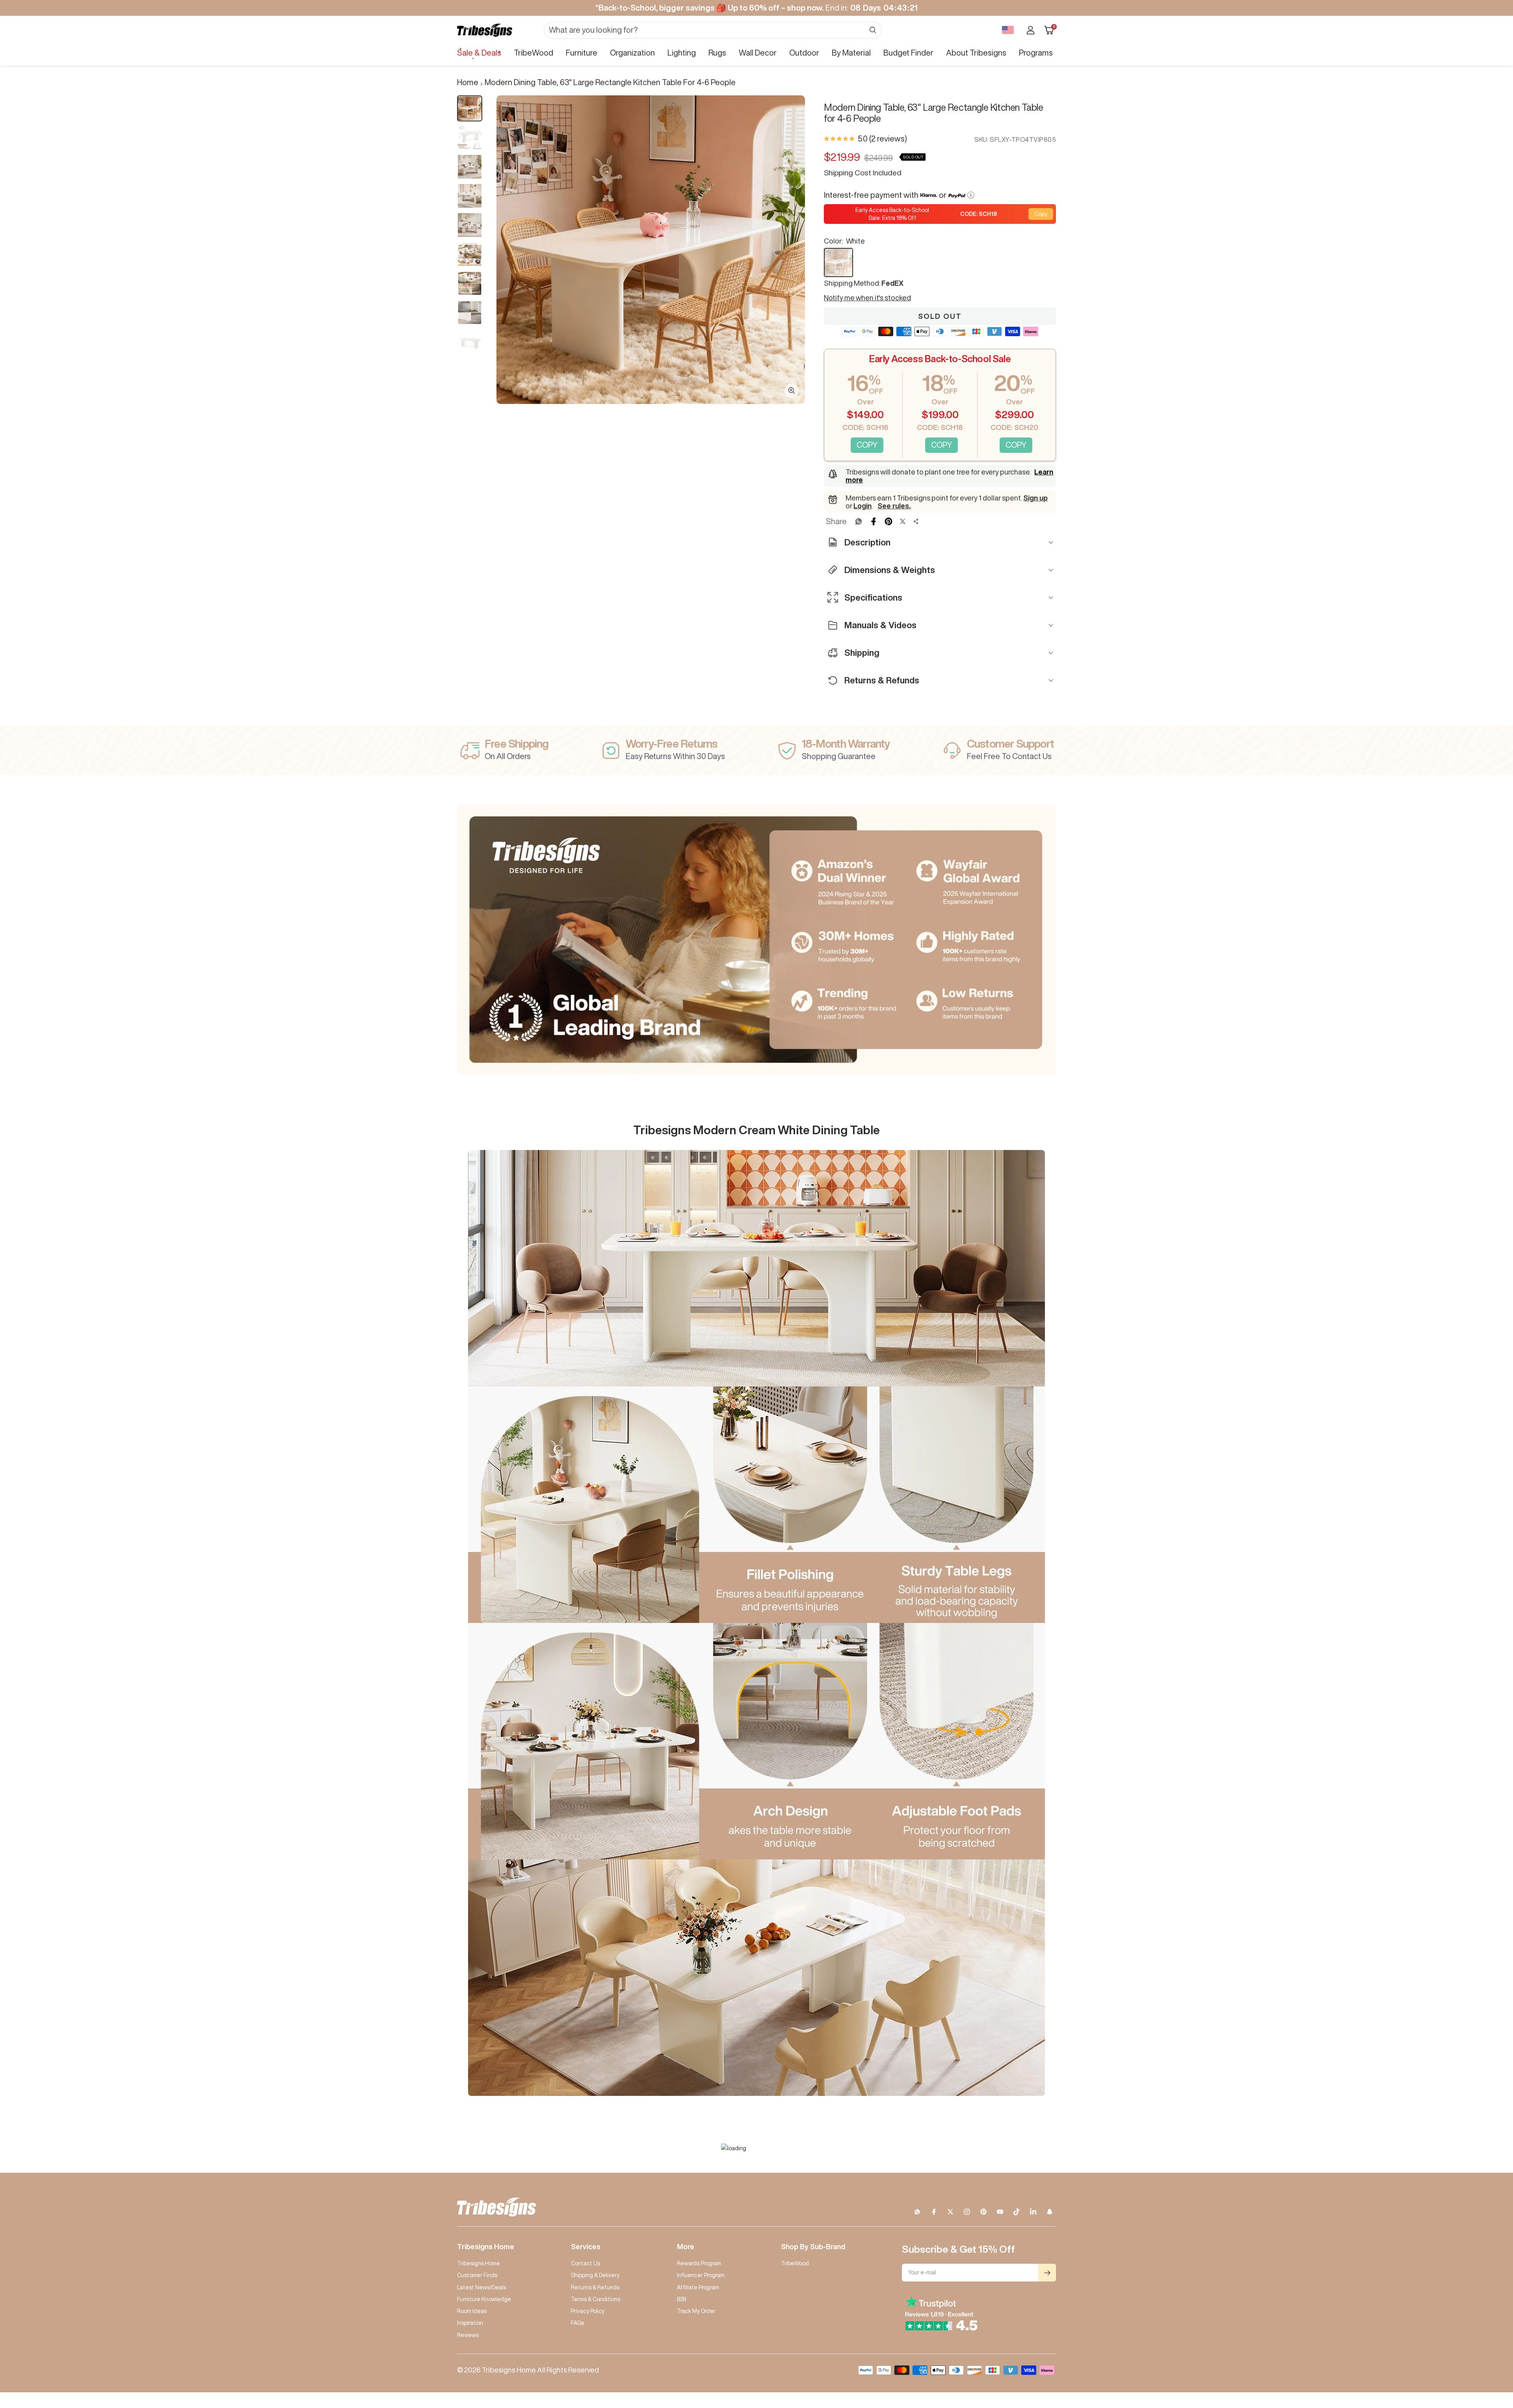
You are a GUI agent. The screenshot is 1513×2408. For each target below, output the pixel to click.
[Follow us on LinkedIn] (1033, 2212)
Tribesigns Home (479, 2263)
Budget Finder (908, 53)
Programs (1036, 53)
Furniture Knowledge (484, 2299)
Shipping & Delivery (595, 2275)
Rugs (717, 53)
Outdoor (804, 53)
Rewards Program (699, 2263)
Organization (632, 53)
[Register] (1047, 2273)
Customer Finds (477, 2275)
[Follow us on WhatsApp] (917, 2212)
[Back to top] (1480, 2354)
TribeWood (533, 53)
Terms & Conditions (596, 2299)
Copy (1041, 214)
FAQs (577, 2323)
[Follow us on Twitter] (950, 2212)
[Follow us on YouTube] (1000, 2212)
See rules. (894, 506)
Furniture (582, 53)
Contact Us (585, 2263)
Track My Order (696, 2311)
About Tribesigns (976, 53)
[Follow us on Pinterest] (983, 2212)
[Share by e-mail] (916, 521)
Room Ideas (472, 2311)
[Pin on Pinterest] (888, 521)
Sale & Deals (479, 53)
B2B (681, 2299)
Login (862, 506)
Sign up (1035, 498)
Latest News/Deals (481, 2287)
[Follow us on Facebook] (934, 2212)
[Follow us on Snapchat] (1050, 2212)
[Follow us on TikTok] (1017, 2212)
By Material (851, 53)
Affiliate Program (698, 2287)
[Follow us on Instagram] (967, 2212)
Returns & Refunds (595, 2287)
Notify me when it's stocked (867, 298)
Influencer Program (701, 2275)
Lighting (682, 53)
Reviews (468, 2335)
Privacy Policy (588, 2311)
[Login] (1031, 30)
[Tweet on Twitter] (903, 521)
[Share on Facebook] (874, 521)
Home (468, 82)
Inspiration (470, 2323)
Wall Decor (758, 53)
